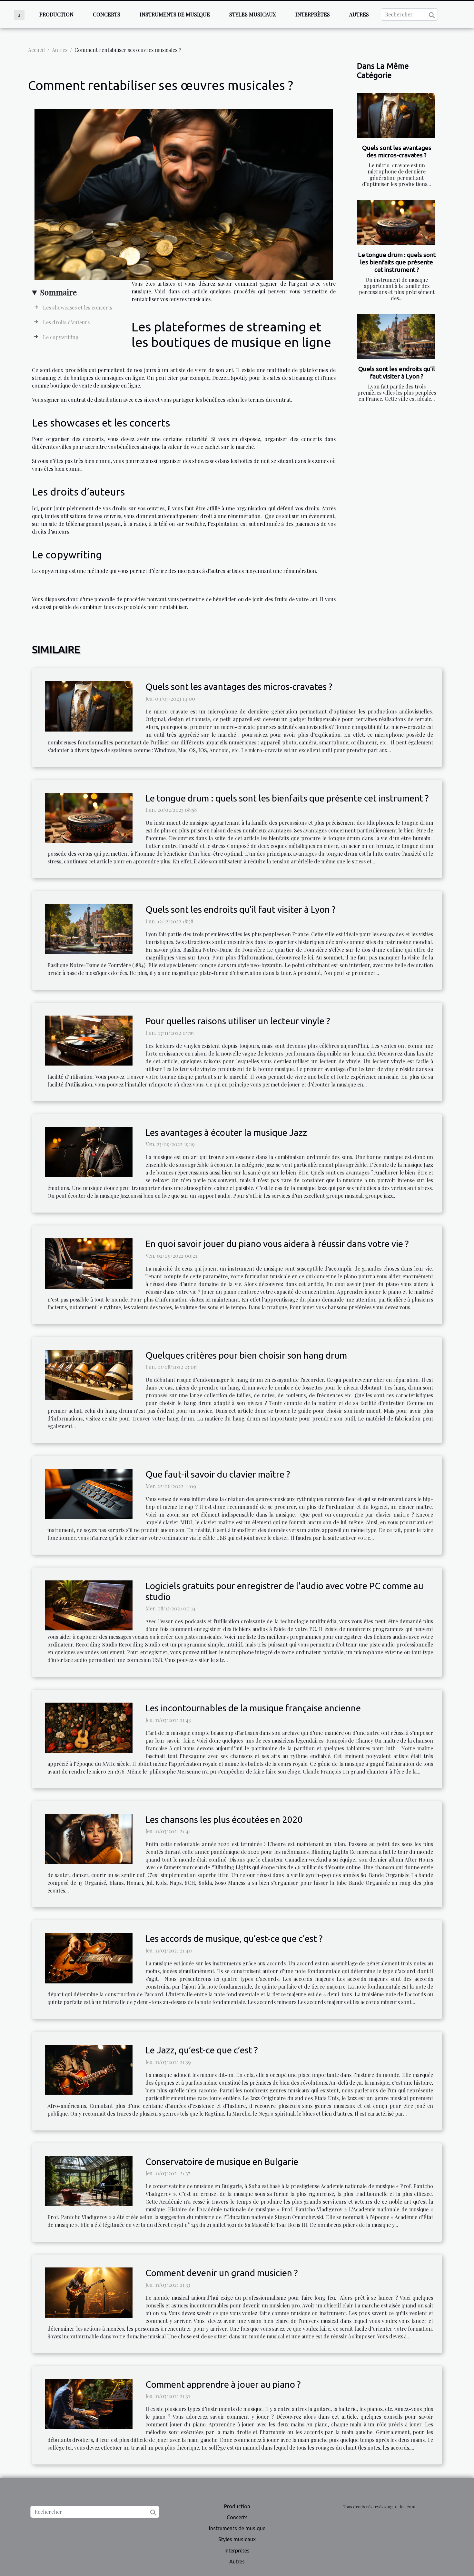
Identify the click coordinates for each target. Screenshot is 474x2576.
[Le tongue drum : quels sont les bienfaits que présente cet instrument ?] (396, 222)
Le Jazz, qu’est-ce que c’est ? (202, 2050)
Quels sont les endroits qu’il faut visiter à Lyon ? (397, 373)
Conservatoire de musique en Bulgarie (222, 2162)
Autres (359, 14)
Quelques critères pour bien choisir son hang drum (246, 1355)
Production (56, 14)
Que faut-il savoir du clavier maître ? (218, 1474)
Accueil (36, 50)
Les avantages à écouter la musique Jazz (226, 1132)
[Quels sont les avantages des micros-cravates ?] (396, 116)
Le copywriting (61, 337)
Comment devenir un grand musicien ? (222, 2273)
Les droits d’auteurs (66, 322)
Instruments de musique (175, 14)
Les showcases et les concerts (78, 307)
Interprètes (313, 14)
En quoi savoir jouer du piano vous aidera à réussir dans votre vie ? (277, 1244)
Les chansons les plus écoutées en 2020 (224, 1819)
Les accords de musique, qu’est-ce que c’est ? (234, 1938)
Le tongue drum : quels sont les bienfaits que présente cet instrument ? (397, 262)
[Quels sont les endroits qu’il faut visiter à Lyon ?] (396, 336)
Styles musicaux (253, 14)
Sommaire (58, 292)
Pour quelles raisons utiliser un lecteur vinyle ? (238, 1021)
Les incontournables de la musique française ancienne (253, 1708)
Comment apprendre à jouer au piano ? (223, 2384)
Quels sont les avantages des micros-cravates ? (397, 151)
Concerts (107, 14)
